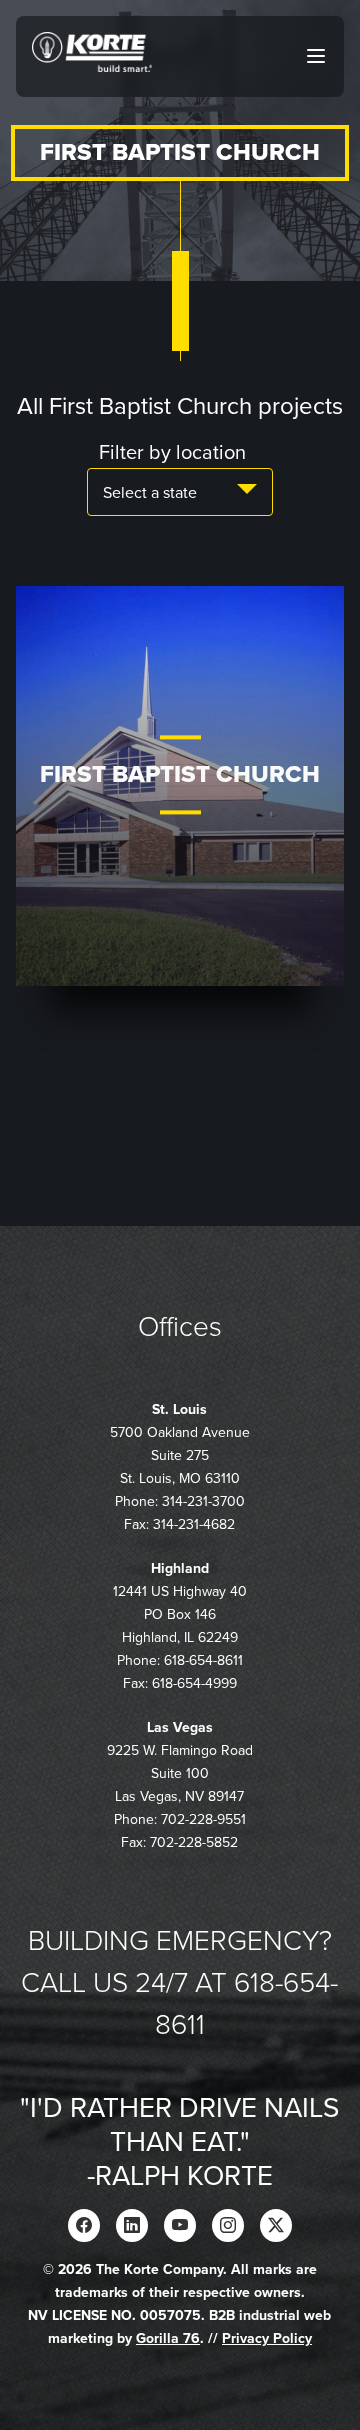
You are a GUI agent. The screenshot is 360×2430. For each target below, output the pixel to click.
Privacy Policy (267, 2338)
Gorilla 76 (168, 2338)
